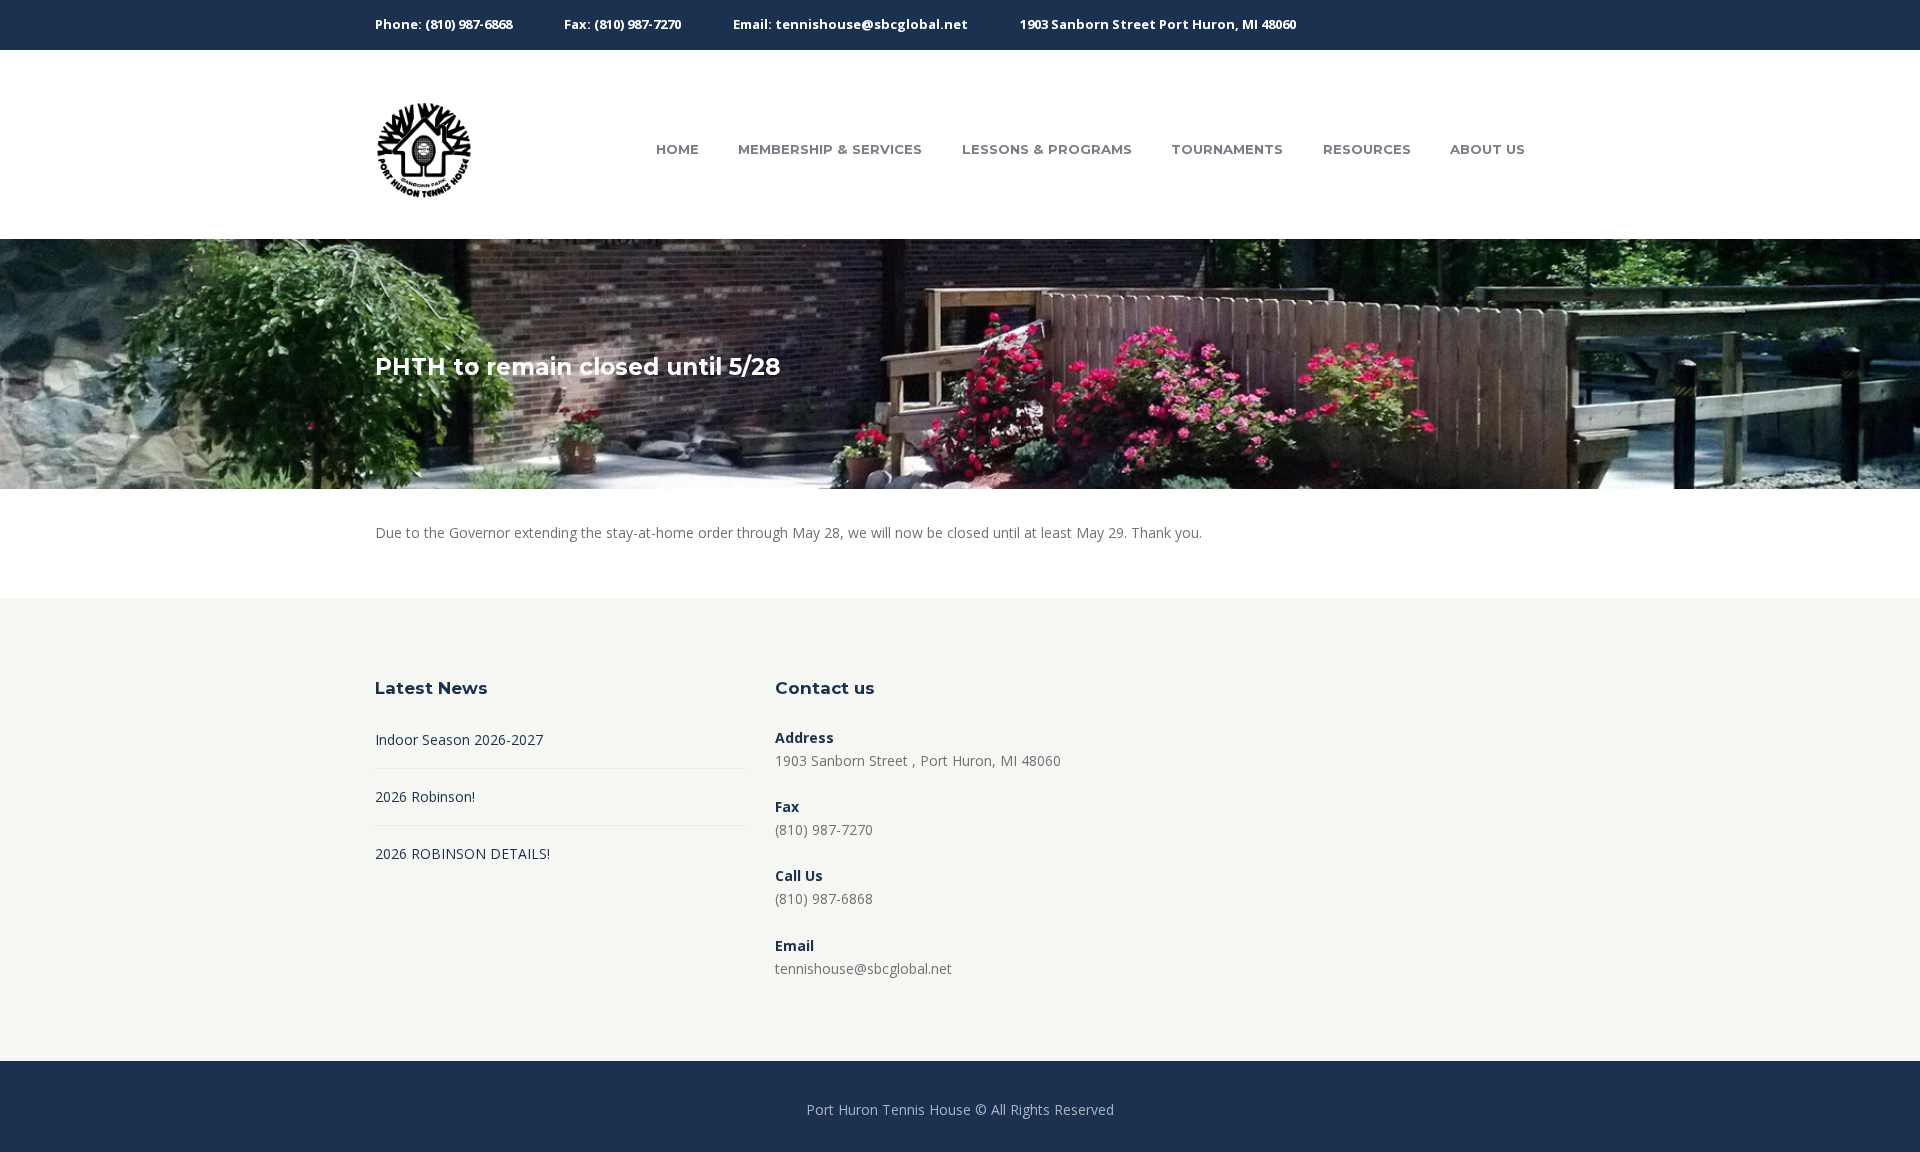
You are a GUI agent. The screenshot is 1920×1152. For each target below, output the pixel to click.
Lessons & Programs (1047, 149)
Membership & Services (830, 149)
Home (677, 149)
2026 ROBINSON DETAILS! (462, 853)
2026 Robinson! (425, 796)
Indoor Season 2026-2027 (459, 739)
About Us (1487, 149)
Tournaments (1227, 149)
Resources (1367, 149)
